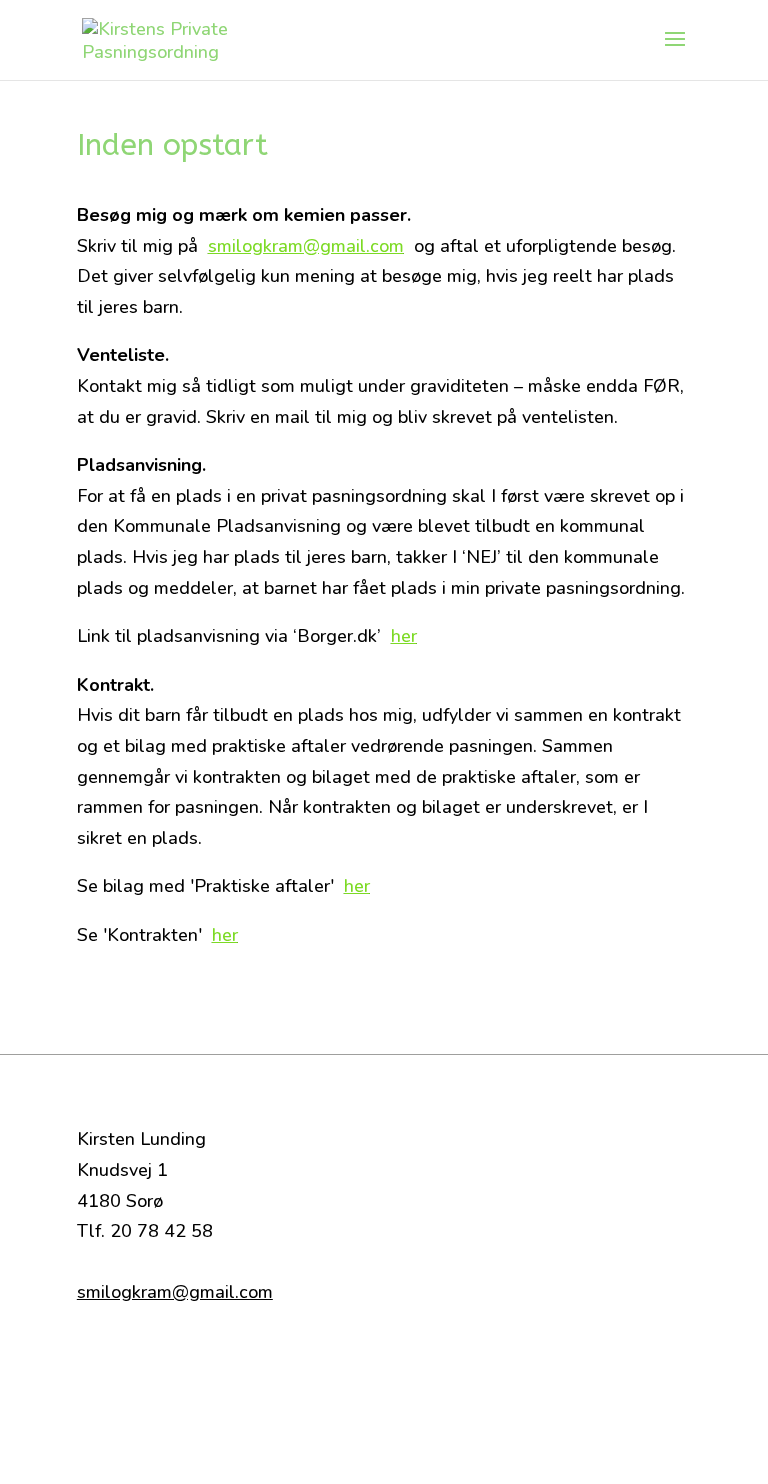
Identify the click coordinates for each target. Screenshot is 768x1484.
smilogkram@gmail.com (306, 246)
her (404, 636)
